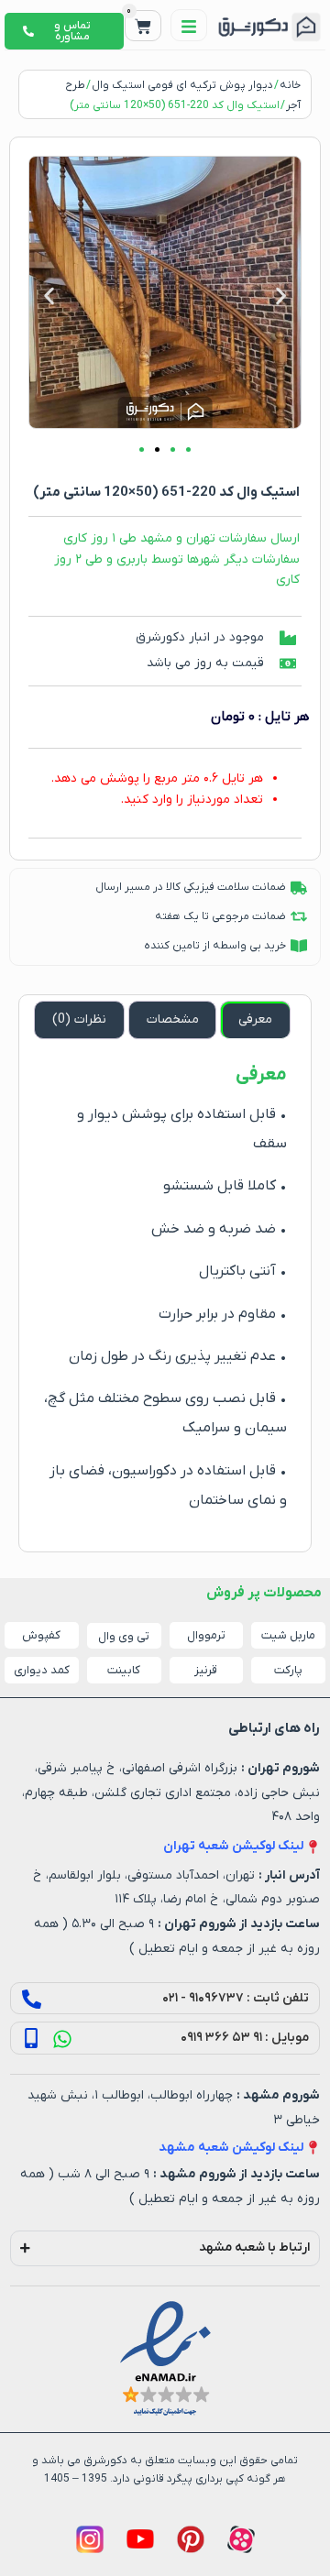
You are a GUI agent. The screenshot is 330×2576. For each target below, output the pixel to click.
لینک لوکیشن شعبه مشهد (231, 2148)
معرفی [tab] (255, 1019)
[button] (49, 296)
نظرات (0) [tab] (79, 1019)
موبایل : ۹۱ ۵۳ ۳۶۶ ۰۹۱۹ (245, 2038)
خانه (290, 85)
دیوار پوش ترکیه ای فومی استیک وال (182, 85)
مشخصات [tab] (173, 1019)
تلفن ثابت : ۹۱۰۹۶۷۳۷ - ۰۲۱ (236, 1998)
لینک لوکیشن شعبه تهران (233, 1846)
